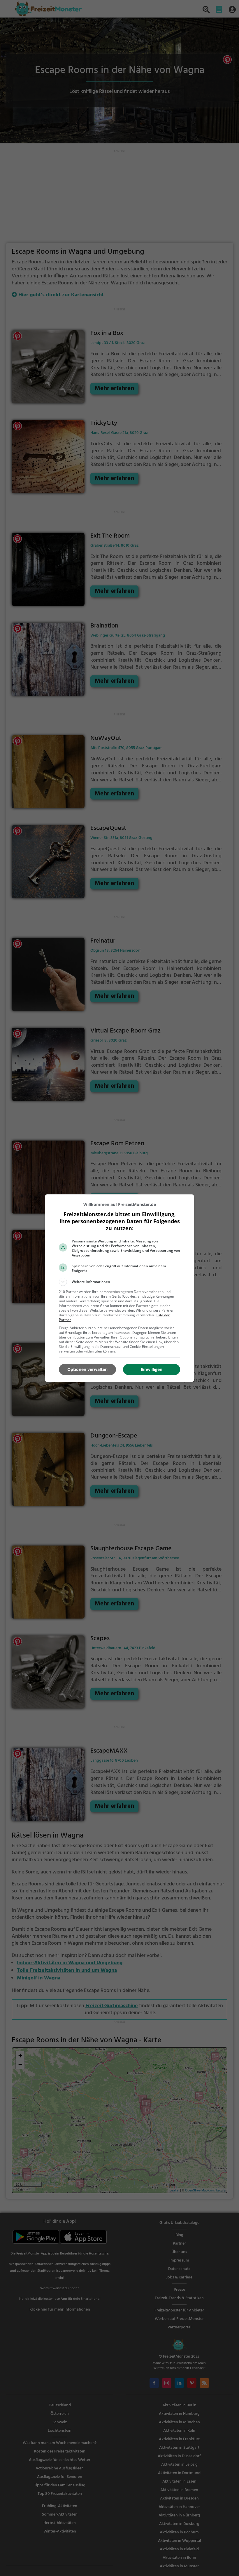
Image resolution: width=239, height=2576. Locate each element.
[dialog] (119, 1288)
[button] (119, 1282)
